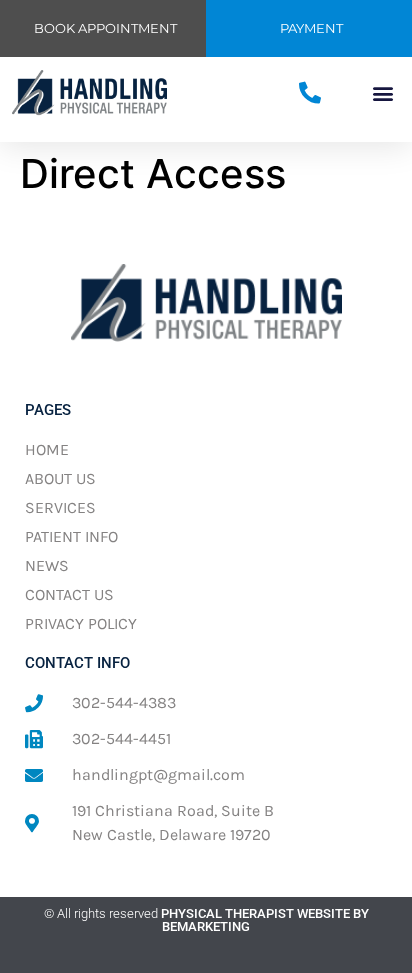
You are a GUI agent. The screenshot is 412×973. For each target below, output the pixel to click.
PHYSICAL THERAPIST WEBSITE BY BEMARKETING (265, 920)
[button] (383, 93)
